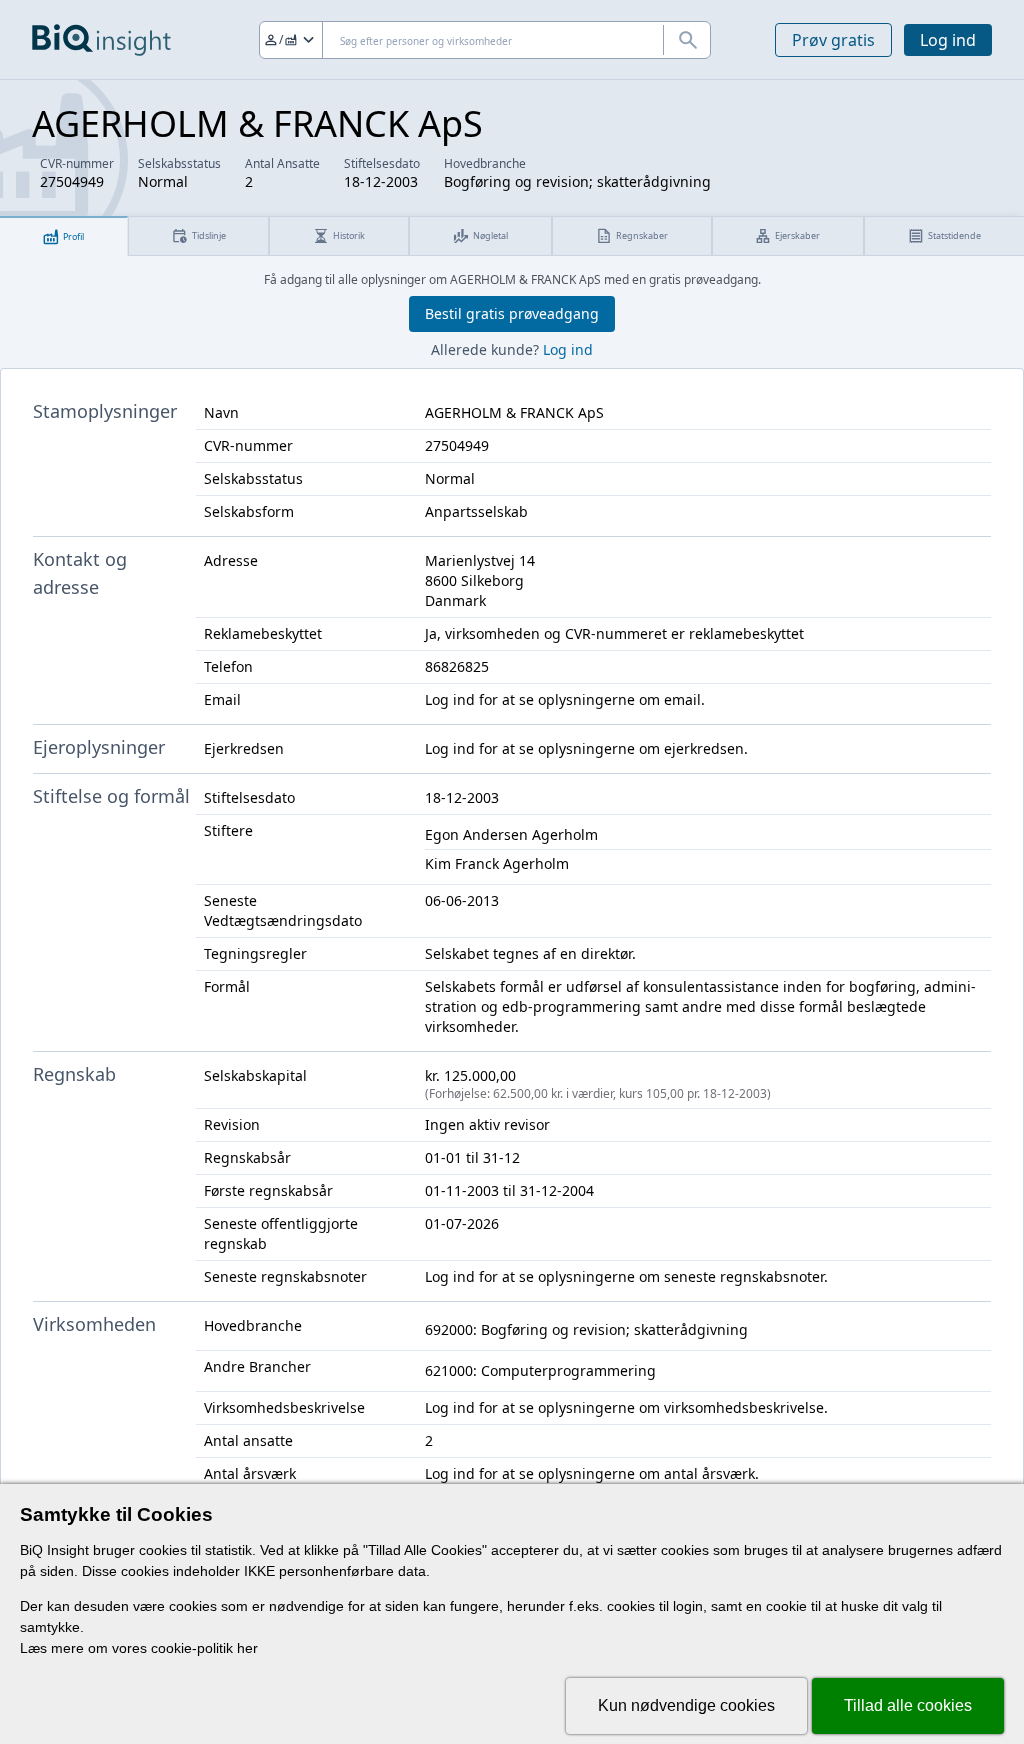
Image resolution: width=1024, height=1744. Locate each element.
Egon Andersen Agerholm (511, 834)
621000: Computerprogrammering (540, 1370)
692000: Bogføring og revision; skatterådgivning (586, 1329)
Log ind (948, 40)
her (247, 1648)
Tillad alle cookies (908, 1705)
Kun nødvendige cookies (686, 1705)
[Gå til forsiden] (101, 40)
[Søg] (687, 40)
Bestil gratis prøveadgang (512, 313)
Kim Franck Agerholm (497, 863)
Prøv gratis (833, 40)
